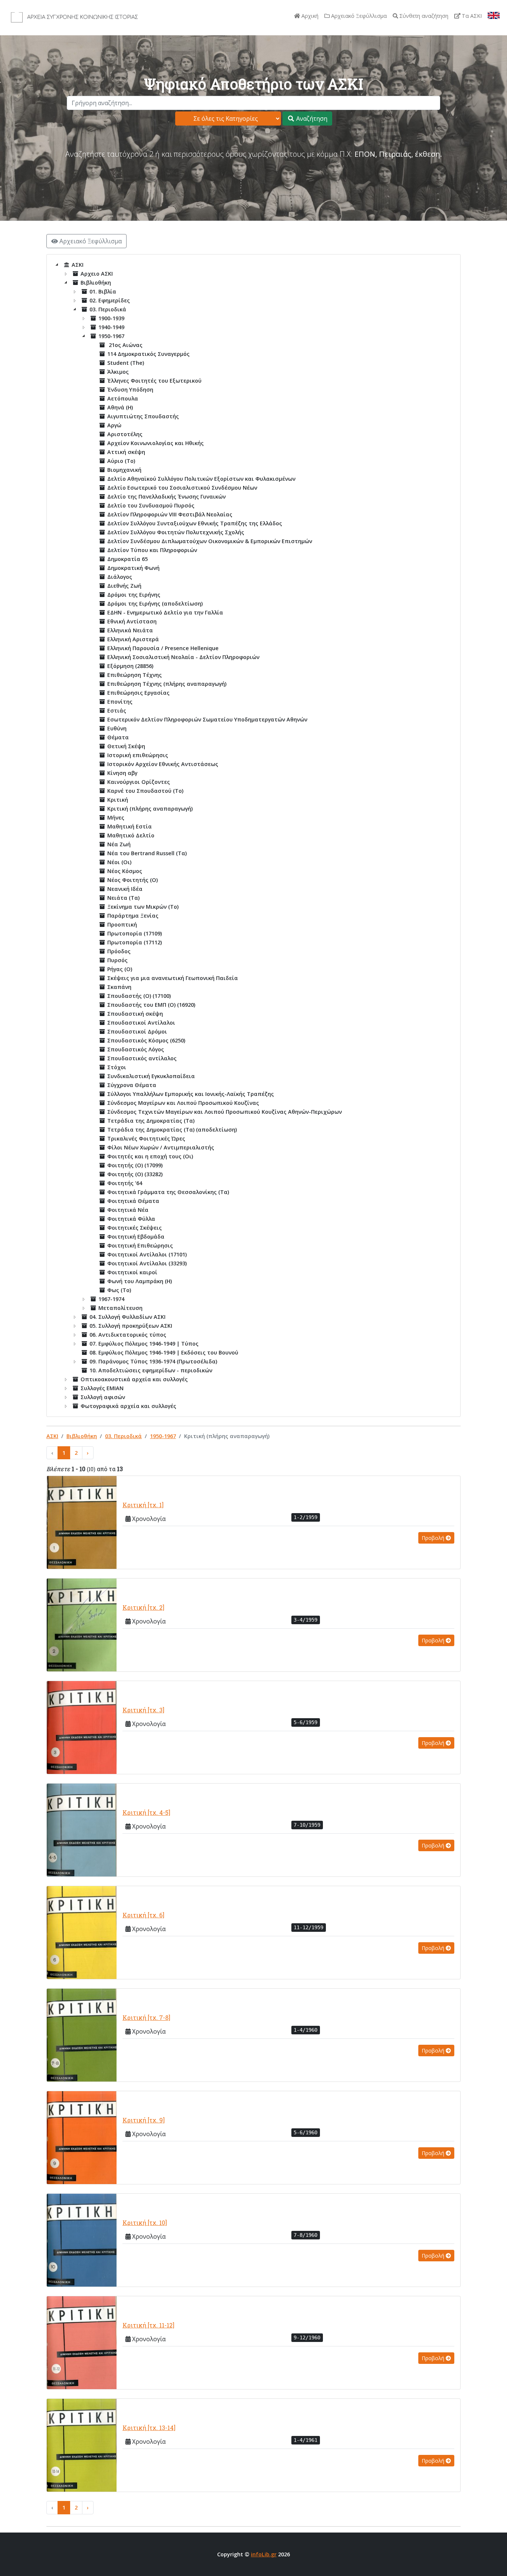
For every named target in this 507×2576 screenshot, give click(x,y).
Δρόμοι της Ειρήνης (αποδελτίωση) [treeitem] (155, 604)
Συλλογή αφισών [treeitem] (103, 1397)
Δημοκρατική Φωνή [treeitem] (133, 568)
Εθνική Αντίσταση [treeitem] (132, 621)
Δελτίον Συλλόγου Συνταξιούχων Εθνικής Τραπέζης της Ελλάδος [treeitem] (195, 523)
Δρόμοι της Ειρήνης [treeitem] (134, 595)
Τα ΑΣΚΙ (471, 16)
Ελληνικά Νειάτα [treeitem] (130, 630)
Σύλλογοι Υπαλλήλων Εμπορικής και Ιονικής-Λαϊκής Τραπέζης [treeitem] (191, 1094)
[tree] (253, 836)
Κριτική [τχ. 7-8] (146, 2017)
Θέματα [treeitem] (118, 737)
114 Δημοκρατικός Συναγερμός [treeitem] (148, 354)
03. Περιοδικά (123, 1436)
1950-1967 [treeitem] (111, 336)
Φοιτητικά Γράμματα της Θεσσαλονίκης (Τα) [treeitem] (168, 1192)
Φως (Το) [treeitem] (119, 1290)
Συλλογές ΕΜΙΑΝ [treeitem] (102, 1388)
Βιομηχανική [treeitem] (124, 470)
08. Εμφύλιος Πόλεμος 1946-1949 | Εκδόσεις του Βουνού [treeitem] (164, 1352)
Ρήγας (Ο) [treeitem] (120, 969)
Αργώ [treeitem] (114, 425)
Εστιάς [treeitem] (117, 710)
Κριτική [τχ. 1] (143, 1505)
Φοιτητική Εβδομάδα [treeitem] (136, 1237)
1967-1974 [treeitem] (111, 1299)
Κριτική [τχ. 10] (145, 2223)
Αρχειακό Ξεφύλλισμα (358, 16)
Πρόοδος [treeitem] (119, 951)
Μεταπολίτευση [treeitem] (120, 1308)
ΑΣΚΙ (52, 1436)
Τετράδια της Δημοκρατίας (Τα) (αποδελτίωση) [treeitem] (172, 1130)
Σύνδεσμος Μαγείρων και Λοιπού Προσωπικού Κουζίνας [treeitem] (183, 1103)
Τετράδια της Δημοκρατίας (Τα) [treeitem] (151, 1121)
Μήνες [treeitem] (116, 817)
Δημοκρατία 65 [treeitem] (127, 559)
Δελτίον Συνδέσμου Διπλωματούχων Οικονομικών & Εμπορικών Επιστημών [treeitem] (210, 541)
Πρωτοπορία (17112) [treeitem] (135, 942)
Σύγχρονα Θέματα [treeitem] (132, 1085)
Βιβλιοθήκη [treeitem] (96, 283)
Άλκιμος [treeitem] (118, 372)
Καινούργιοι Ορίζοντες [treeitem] (139, 782)
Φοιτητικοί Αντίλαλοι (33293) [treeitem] (147, 1263)
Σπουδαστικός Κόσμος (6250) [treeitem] (146, 1040)
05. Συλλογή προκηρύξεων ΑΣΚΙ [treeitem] (131, 1326)
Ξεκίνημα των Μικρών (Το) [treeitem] (143, 907)
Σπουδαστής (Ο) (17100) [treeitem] (139, 996)
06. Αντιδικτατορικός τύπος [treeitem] (128, 1335)
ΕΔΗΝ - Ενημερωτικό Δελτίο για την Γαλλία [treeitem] (165, 612)
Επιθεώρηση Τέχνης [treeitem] (135, 675)
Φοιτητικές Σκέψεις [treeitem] (135, 1228)
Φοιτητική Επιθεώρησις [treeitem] (140, 1245)
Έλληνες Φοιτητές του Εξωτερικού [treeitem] (154, 381)
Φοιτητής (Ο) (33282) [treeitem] (135, 1174)
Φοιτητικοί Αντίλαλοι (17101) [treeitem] (147, 1254)
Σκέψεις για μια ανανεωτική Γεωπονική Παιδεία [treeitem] (173, 978)
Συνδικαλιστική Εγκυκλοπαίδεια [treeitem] (151, 1076)
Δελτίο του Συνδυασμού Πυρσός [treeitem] (151, 505)
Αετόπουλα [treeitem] (123, 398)
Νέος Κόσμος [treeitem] (125, 871)
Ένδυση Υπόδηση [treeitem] (130, 390)
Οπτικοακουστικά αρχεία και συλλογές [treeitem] (134, 1379)
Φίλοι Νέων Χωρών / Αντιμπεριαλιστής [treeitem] (161, 1147)
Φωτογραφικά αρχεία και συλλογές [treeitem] (128, 1406)
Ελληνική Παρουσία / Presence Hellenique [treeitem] (163, 648)
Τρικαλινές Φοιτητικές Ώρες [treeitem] (146, 1138)
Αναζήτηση (311, 119)
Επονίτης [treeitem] (120, 702)
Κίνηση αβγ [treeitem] (122, 773)
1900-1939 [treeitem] (111, 318)
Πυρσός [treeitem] (117, 960)
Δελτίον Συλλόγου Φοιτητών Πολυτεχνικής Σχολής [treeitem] (176, 532)
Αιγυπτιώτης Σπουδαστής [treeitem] (143, 416)
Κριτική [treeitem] (118, 800)
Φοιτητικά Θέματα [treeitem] (133, 1201)
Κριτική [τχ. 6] (143, 1915)
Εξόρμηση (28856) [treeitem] (130, 666)
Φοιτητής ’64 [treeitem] (125, 1183)
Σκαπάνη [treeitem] (119, 987)
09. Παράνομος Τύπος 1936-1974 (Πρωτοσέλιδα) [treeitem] (153, 1361)
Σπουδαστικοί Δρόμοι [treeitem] (137, 1031)
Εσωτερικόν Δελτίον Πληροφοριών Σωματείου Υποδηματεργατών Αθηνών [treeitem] (207, 719)
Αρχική (309, 16)
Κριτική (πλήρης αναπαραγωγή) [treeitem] (150, 809)
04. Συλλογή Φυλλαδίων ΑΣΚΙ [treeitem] (127, 1317)
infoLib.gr (264, 2554)
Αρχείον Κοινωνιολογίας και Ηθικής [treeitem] (156, 443)
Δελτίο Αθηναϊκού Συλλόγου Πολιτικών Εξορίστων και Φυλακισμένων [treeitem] (201, 479)
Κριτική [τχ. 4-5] (146, 1812)
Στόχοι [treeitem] (117, 1067)
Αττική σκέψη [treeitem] (126, 452)
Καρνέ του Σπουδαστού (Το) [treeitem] (145, 791)
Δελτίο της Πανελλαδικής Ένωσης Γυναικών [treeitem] (166, 497)
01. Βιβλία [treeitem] (103, 291)
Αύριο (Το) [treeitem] (121, 461)
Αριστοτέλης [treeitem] (125, 434)
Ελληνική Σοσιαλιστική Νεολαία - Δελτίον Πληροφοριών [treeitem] (183, 657)
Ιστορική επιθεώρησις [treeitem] (138, 755)
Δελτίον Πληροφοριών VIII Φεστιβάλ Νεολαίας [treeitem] (170, 514)
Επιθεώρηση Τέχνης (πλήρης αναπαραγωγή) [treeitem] (167, 684)
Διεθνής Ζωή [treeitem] (124, 586)
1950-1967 (163, 1436)
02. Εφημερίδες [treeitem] (110, 300)
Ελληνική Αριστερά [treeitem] (133, 639)
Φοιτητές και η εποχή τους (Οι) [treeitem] (150, 1156)
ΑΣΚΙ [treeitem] (78, 265)
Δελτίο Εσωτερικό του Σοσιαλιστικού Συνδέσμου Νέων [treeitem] (182, 488)
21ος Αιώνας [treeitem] (125, 345)
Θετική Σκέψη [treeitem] (126, 746)
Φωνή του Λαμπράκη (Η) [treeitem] (140, 1281)
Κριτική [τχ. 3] (143, 1710)
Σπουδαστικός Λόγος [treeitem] (136, 1049)
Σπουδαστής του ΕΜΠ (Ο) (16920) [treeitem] (151, 1005)
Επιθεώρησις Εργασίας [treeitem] (138, 693)
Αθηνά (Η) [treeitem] (120, 407)
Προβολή (434, 1538)
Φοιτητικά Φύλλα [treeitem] (131, 1219)
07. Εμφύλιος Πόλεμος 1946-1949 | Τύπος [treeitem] (144, 1344)
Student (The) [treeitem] (126, 363)
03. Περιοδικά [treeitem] (108, 309)
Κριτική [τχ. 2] (143, 1607)
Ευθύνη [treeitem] (117, 728)
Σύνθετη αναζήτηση (423, 16)
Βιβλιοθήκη (82, 1436)
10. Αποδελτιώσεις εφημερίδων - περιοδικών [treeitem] (151, 1370)
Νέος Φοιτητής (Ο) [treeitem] (133, 880)
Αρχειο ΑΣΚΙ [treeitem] (97, 274)
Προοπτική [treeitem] (122, 924)
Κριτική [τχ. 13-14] (149, 2428)
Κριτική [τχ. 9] (144, 2120)
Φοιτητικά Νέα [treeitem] (128, 1210)
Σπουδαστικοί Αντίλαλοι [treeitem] (141, 1023)
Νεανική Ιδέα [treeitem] (125, 889)
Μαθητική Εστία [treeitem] (130, 826)
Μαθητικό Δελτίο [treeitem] (131, 835)
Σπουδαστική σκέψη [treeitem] (135, 1014)
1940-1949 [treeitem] (111, 327)
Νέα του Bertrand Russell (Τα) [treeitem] (147, 853)
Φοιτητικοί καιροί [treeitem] (132, 1272)
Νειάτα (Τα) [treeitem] (123, 898)
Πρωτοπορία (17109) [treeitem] (135, 933)
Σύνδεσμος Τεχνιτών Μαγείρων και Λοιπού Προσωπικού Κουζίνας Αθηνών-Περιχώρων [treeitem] (225, 1112)
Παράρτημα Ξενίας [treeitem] (133, 916)
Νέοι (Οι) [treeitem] (119, 862)
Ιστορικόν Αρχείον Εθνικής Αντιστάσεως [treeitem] (163, 764)
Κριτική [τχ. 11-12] (148, 2325)
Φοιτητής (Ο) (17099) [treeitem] (135, 1165)
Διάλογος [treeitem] (120, 577)
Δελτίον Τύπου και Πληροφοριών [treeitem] (152, 550)
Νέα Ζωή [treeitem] (119, 844)
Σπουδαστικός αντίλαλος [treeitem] (142, 1058)
